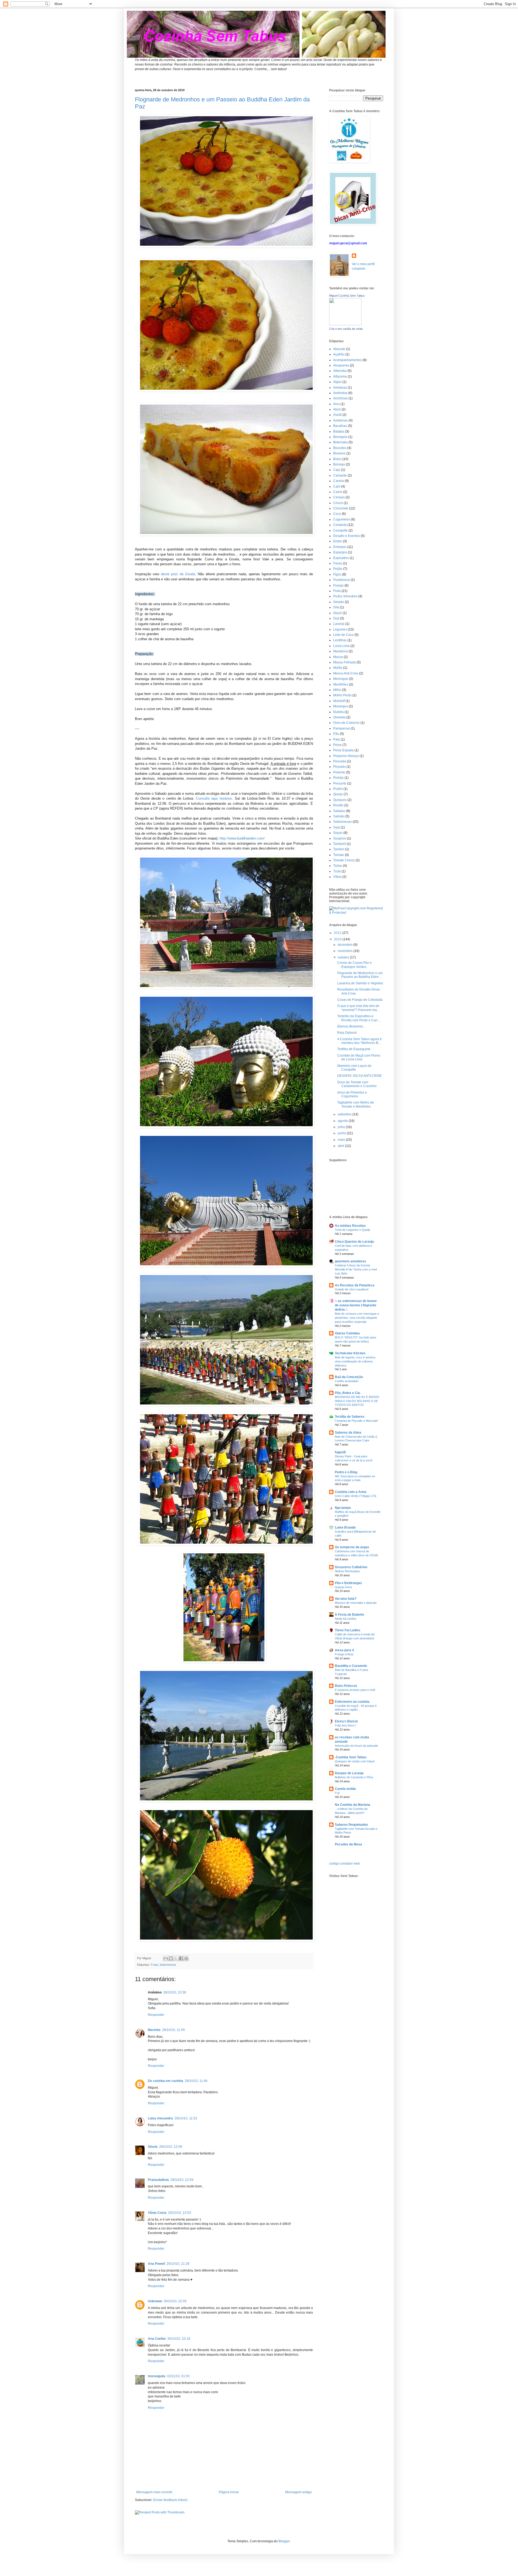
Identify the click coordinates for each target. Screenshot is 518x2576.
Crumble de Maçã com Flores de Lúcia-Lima (359, 1057)
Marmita (154, 2030)
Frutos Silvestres (345, 596)
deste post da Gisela (178, 574)
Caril (337, 487)
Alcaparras (341, 365)
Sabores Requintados (351, 1825)
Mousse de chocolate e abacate (356, 1603)
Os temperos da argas (352, 1547)
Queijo (338, 794)
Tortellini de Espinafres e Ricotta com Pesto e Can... (359, 1018)
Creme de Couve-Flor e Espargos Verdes (355, 965)
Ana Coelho (157, 2339)
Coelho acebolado (347, 1381)
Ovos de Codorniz (346, 723)
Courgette (340, 530)
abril (341, 1146)
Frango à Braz (344, 1654)
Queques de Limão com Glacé (355, 1761)
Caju (337, 470)
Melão (338, 668)
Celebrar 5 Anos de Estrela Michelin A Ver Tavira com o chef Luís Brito (356, 1269)
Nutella (338, 712)
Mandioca (340, 651)
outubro (344, 957)
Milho (337, 690)
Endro (338, 541)
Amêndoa (340, 393)
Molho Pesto (342, 695)
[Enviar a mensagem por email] (166, 1958)
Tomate (339, 855)
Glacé (338, 613)
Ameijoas (340, 388)
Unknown (155, 2301)
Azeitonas (340, 420)
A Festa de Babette (350, 1615)
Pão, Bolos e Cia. (348, 1393)
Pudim (338, 789)
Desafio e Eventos (347, 536)
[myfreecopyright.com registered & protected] (356, 913)
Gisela (153, 2147)
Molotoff (339, 701)
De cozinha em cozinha (166, 2081)
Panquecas (342, 728)
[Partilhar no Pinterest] (186, 1958)
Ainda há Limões (346, 1619)
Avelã (337, 415)
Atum (337, 409)
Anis (336, 404)
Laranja (339, 624)
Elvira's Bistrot (346, 1721)
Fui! (337, 1793)
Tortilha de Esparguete (354, 1049)
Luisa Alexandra (160, 2118)
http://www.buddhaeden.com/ (242, 838)
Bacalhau (340, 426)
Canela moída (345, 1789)
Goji (336, 618)
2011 (338, 933)
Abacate (339, 349)
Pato (337, 739)
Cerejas (339, 497)
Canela (339, 481)
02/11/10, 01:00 (178, 2376)
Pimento (339, 772)
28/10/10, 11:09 (173, 2030)
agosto (343, 1121)
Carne (338, 492)
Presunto (340, 783)
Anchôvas (340, 398)
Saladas (339, 811)
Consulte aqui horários (214, 798)
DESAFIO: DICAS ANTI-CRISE (359, 1076)
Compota (340, 525)
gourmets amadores (350, 1261)
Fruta (154, 1965)
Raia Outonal (347, 1033)
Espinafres (341, 558)
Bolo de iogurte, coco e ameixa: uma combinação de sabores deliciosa (355, 1361)
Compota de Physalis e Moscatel (356, 1421)
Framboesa (342, 580)
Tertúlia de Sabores (350, 1417)
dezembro (346, 945)
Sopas (338, 833)
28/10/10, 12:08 (171, 2147)
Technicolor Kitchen (350, 1353)
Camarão (340, 475)
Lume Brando (345, 1527)
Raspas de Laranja (349, 1773)
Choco (338, 503)
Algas (337, 382)
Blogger (284, 2541)
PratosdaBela (158, 2180)
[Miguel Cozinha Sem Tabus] (345, 324)
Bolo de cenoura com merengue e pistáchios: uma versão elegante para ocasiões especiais (357, 1318)
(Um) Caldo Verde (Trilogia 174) (356, 1496)
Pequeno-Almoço (346, 756)
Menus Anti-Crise (346, 673)
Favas (338, 563)
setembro (345, 1114)
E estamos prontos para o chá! (355, 1690)
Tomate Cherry (344, 860)
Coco (337, 514)
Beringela (340, 437)
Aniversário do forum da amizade (356, 1746)
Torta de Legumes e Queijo (352, 1230)
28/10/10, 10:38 (175, 1992)
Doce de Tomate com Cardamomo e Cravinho (357, 1084)
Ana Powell (156, 2264)
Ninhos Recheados (347, 1571)
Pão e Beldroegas (348, 1583)
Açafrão (339, 354)
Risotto (338, 805)
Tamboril (340, 844)
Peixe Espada (343, 750)
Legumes (340, 629)
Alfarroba (340, 371)
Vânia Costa (157, 2213)
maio (342, 1140)
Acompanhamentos (347, 360)
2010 (338, 939)
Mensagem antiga (298, 2492)
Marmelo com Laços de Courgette (354, 1068)
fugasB (340, 1452)
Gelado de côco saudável (352, 1289)
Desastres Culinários (351, 1567)
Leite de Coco (343, 635)
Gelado (339, 602)
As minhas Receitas (350, 1226)
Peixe (337, 745)
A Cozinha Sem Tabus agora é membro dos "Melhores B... (359, 1041)
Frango (338, 585)
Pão (336, 734)
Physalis (339, 767)
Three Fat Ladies (348, 1630)
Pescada (340, 761)
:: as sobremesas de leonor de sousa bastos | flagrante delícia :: (356, 1305)
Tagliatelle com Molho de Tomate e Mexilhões (356, 1104)
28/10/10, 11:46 (196, 2081)
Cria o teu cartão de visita (346, 329)
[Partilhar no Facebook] (181, 1958)
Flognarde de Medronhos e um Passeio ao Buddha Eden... (360, 975)
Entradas (340, 547)
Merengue (341, 679)
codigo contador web (345, 1864)
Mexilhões (341, 684)
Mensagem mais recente (154, 2492)
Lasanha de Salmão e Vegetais (360, 983)
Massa (338, 657)
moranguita (157, 2376)
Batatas (339, 431)
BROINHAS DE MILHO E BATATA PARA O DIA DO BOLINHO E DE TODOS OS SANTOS (357, 1401)
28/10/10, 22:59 (182, 2180)
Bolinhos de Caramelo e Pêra (354, 1777)
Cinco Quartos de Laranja (354, 1242)
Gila (336, 607)
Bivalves (339, 453)
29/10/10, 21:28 (178, 2264)
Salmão (339, 816)
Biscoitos (340, 448)
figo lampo (343, 1508)
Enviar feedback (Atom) (170, 2500)
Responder (156, 2015)
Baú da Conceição (349, 1377)
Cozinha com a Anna (351, 1492)
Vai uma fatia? (346, 1599)
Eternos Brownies (350, 1026)
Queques (340, 800)
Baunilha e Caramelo (351, 1666)
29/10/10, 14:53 (180, 2213)
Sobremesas (168, 1965)
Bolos (337, 459)
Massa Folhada (345, 662)
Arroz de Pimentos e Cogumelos (352, 1094)
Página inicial (229, 2492)
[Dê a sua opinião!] (171, 1958)
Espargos (340, 552)
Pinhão (338, 778)
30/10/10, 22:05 (175, 2301)
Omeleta (339, 717)
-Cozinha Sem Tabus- (351, 1757)
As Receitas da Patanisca (355, 1285)
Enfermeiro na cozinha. (352, 1702)
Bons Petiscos (346, 1686)
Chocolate (341, 508)
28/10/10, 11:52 (186, 2118)
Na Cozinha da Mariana (352, 1805)
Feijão (338, 569)
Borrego (339, 464)
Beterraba (340, 442)
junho (342, 1133)
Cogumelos (342, 519)
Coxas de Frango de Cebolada (360, 1000)
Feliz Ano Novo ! (345, 1725)
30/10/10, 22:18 (179, 2339)
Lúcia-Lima (341, 646)
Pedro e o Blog (346, 1472)
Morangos (341, 706)
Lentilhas (340, 640)
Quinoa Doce (343, 1587)
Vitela (337, 877)
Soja (337, 827)
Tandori (339, 849)
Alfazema (340, 376)
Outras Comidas (347, 1333)
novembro (346, 951)
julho (342, 1127)
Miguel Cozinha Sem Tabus (347, 296)
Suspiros (340, 838)
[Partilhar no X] (176, 1958)
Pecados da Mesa (348, 1844)
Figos (337, 574)
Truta (337, 871)
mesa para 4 (344, 1650)
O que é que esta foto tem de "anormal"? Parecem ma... (358, 1008)
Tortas (338, 866)
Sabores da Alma (348, 1433)
